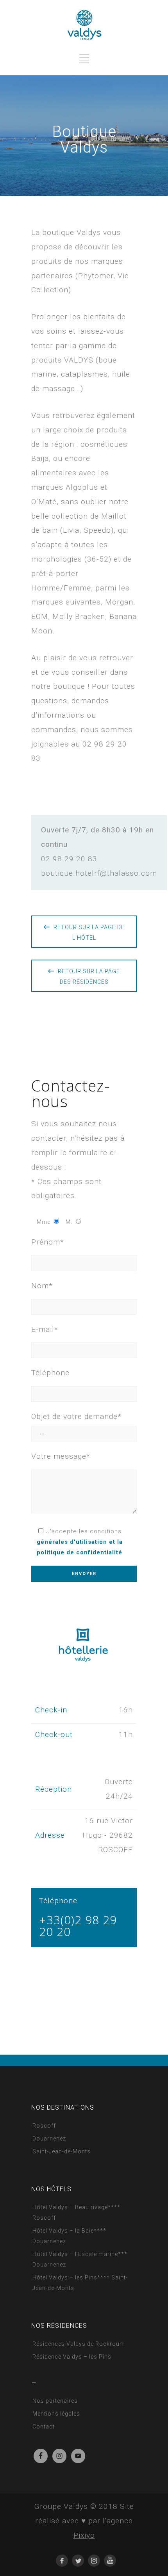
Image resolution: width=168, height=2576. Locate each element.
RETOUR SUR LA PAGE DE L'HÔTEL (89, 932)
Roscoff (44, 2126)
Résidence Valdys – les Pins (72, 2357)
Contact (44, 2427)
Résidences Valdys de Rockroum (79, 2344)
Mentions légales (56, 2414)
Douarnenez (49, 2139)
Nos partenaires (55, 2401)
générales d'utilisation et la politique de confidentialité (80, 1547)
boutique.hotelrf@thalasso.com (99, 873)
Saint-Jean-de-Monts (62, 2151)
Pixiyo (84, 2535)
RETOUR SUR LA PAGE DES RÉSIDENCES (89, 977)
